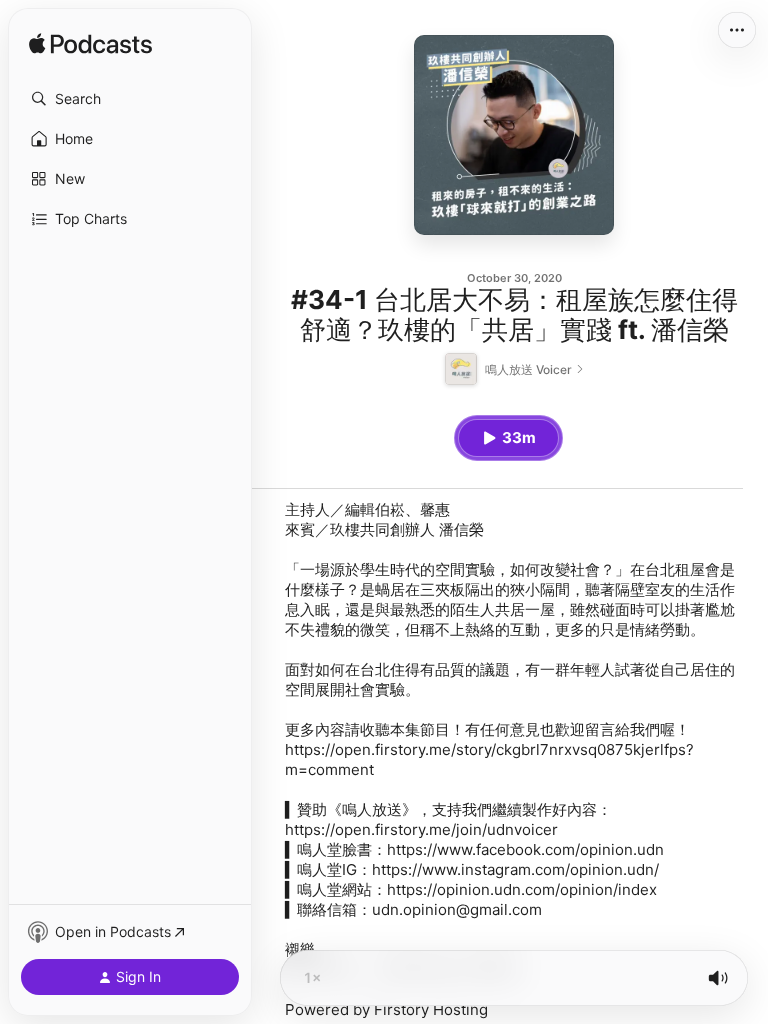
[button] (130, 99)
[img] (90, 45)
